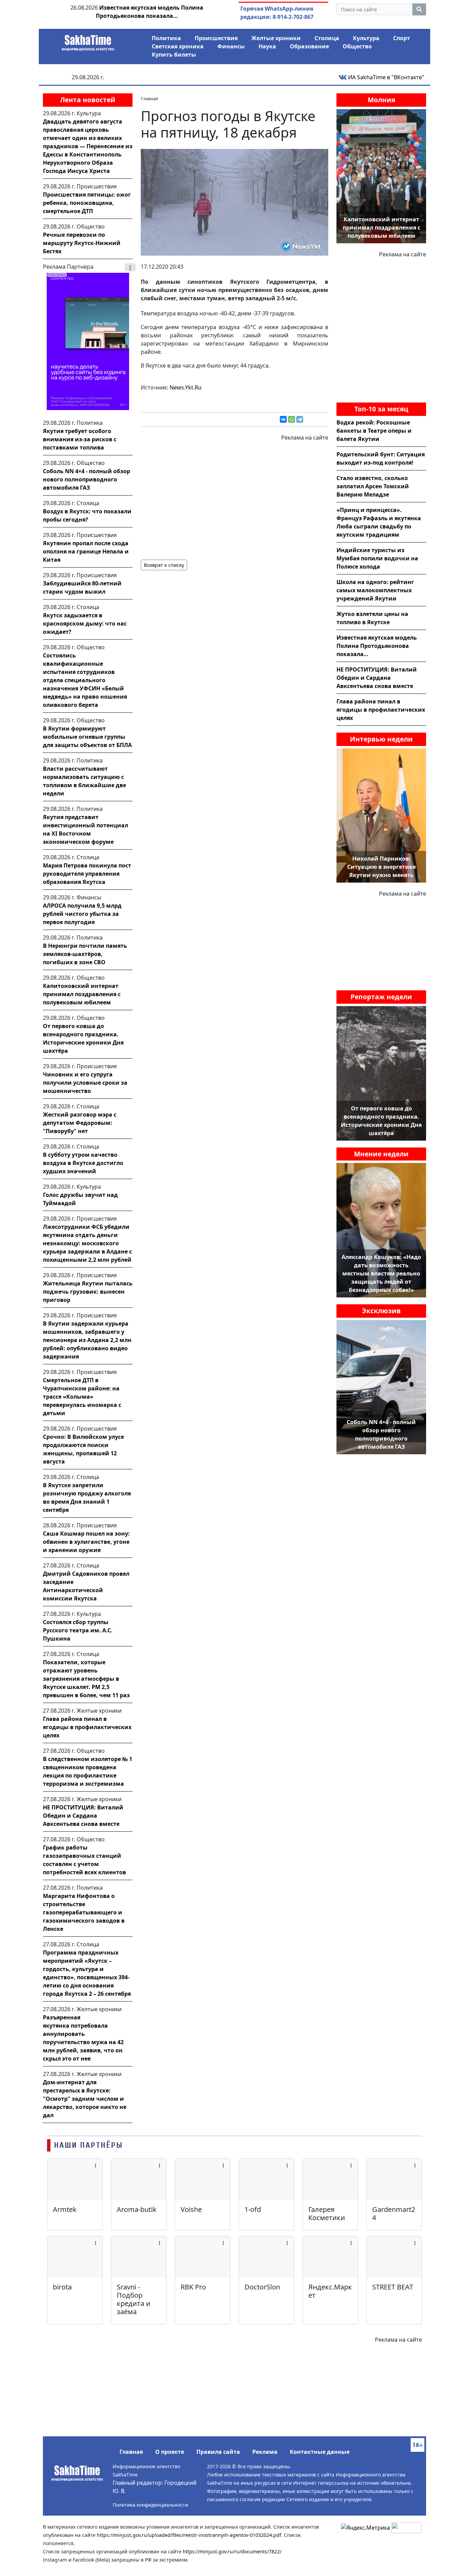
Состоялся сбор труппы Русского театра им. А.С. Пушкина (78, 1630)
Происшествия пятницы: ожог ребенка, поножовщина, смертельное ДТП (87, 203)
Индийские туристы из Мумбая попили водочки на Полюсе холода (377, 558)
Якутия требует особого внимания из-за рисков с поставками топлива (80, 439)
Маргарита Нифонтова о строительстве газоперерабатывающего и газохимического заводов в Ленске (84, 1912)
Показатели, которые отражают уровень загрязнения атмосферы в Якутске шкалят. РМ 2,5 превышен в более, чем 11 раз (86, 1679)
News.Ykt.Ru (186, 387)
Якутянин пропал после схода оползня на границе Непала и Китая (86, 551)
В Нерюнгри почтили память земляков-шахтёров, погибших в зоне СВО (85, 954)
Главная (131, 2452)
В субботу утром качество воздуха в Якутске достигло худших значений (83, 1163)
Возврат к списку (164, 565)
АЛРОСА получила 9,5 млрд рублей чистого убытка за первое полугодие (82, 914)
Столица (327, 38)
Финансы (231, 46)
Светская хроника (178, 46)
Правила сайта (218, 2452)
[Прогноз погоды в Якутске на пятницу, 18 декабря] (235, 202)
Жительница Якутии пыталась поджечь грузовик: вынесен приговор (88, 1292)
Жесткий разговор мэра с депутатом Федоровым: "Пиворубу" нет (80, 1123)
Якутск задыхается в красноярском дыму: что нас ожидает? (85, 623)
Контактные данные (320, 2452)
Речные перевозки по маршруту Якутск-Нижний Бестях (82, 243)
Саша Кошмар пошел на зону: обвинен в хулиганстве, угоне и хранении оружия (86, 1542)
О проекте (170, 2452)
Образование (309, 46)
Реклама (265, 2452)
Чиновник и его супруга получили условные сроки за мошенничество (85, 1083)
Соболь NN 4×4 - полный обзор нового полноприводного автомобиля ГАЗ (87, 479)
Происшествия (216, 38)
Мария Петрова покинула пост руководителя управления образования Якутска (87, 874)
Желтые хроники (276, 38)
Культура (366, 38)
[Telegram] (300, 419)
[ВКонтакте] (283, 419)
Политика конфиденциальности (150, 2505)
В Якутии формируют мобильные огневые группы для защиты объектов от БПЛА (87, 737)
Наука (267, 46)
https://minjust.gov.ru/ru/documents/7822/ (232, 2551)
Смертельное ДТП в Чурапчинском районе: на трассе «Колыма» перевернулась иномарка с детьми (82, 1397)
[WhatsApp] (291, 419)
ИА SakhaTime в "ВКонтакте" (386, 77)
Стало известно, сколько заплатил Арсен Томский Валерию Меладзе (373, 486)
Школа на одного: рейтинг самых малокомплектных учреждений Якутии (375, 590)
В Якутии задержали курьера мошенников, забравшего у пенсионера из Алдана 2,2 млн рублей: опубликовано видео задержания (87, 1340)
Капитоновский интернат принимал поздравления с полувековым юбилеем (82, 994)
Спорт (402, 38)
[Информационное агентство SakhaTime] (88, 40)
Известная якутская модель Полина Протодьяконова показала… (377, 646)
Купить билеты (174, 55)
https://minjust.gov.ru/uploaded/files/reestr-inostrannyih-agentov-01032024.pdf (189, 2535)
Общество (357, 46)
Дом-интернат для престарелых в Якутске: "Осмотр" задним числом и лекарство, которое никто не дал (85, 2099)
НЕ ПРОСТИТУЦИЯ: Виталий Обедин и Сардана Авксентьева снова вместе (83, 1816)
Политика (166, 38)
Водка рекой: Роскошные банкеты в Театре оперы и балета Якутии (374, 431)
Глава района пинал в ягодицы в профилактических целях (87, 1727)
